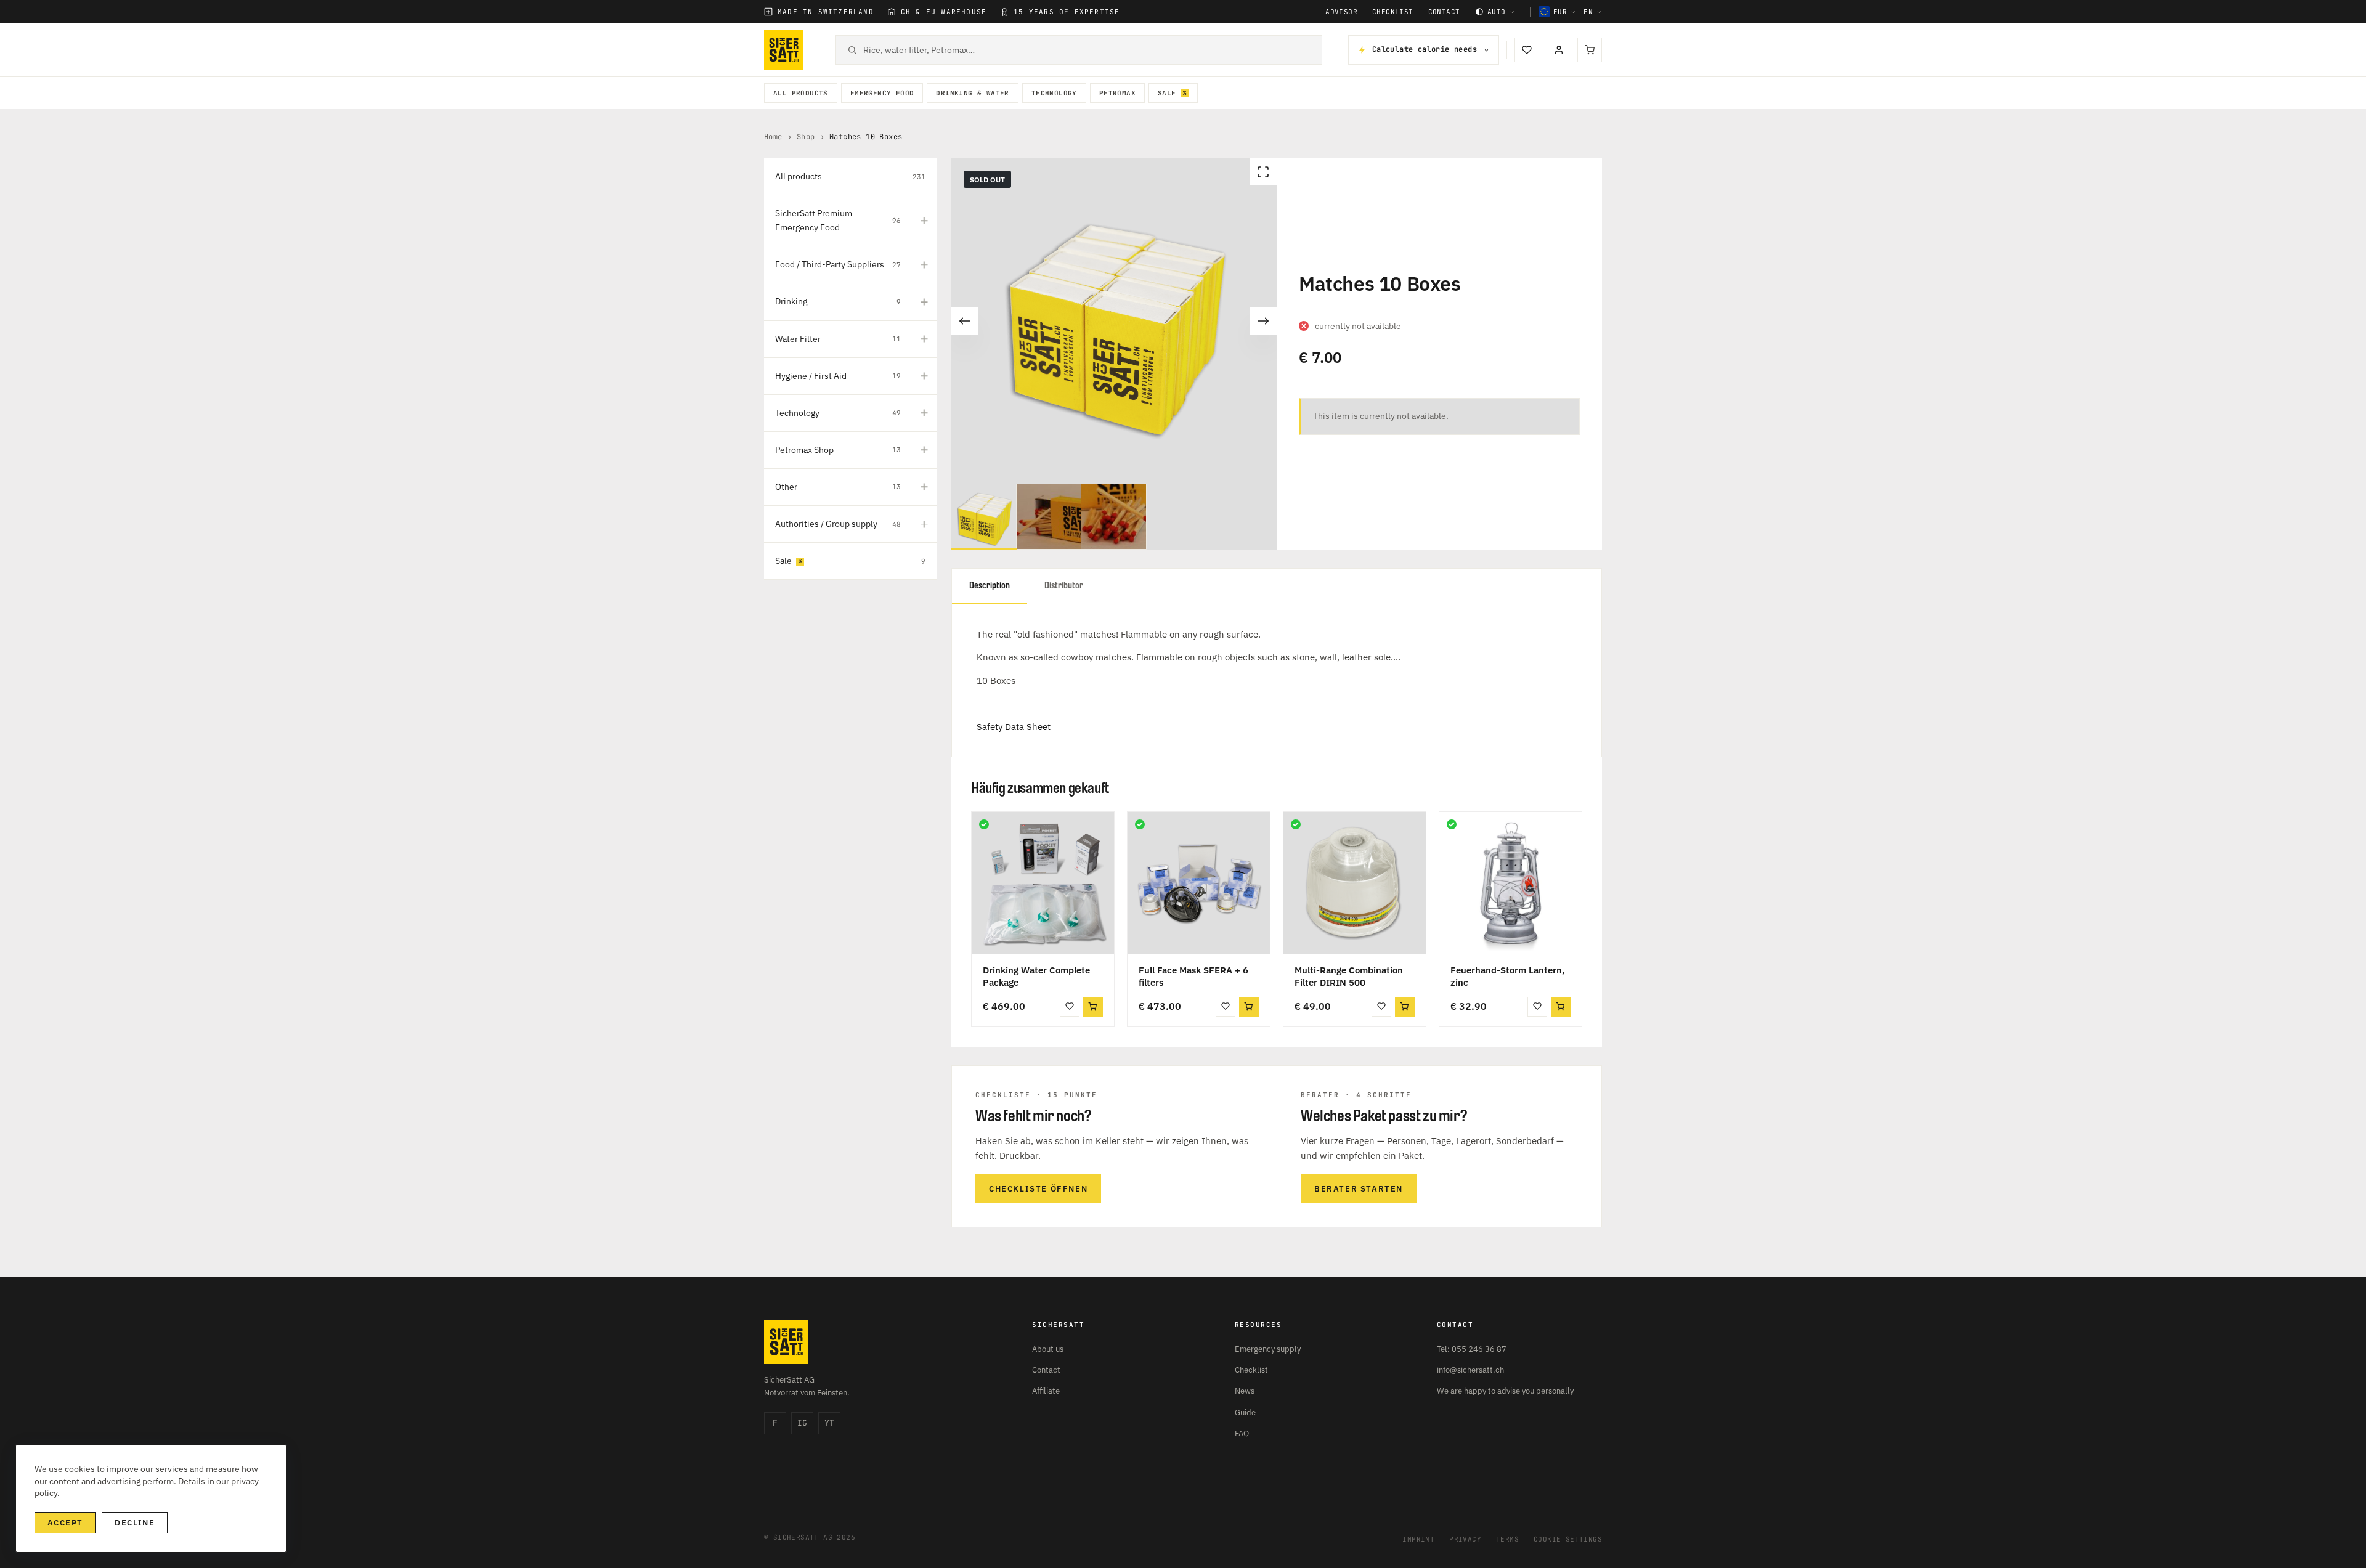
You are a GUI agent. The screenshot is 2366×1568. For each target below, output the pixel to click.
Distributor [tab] (1064, 586)
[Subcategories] (924, 221)
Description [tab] (990, 586)
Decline (135, 1523)
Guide (1245, 1412)
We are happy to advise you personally (1505, 1391)
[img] (984, 824)
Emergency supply (1268, 1349)
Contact (1444, 12)
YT (829, 1423)
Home (773, 137)
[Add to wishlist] (1070, 1007)
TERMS (1507, 1539)
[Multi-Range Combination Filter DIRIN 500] (1355, 883)
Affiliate (1046, 1391)
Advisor (1341, 12)
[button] (1093, 1007)
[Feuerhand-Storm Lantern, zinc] (1510, 883)
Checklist (1393, 12)
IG (802, 1423)
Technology (1054, 93)
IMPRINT (1418, 1539)
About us (1048, 1349)
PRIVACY (1465, 1539)
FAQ (1242, 1433)
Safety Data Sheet (1014, 727)
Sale (1167, 93)
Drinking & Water (972, 93)
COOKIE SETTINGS (1568, 1539)
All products (801, 93)
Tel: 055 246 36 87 (1472, 1349)
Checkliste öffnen (1038, 1189)
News (1245, 1391)
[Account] (1559, 50)
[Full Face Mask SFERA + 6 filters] (1199, 883)
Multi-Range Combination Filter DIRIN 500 (1349, 976)
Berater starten (1359, 1189)
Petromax (1117, 93)
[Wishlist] (1527, 50)
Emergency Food (882, 93)
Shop (806, 137)
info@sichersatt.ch (1470, 1370)
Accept (65, 1523)
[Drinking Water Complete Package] (1043, 883)
